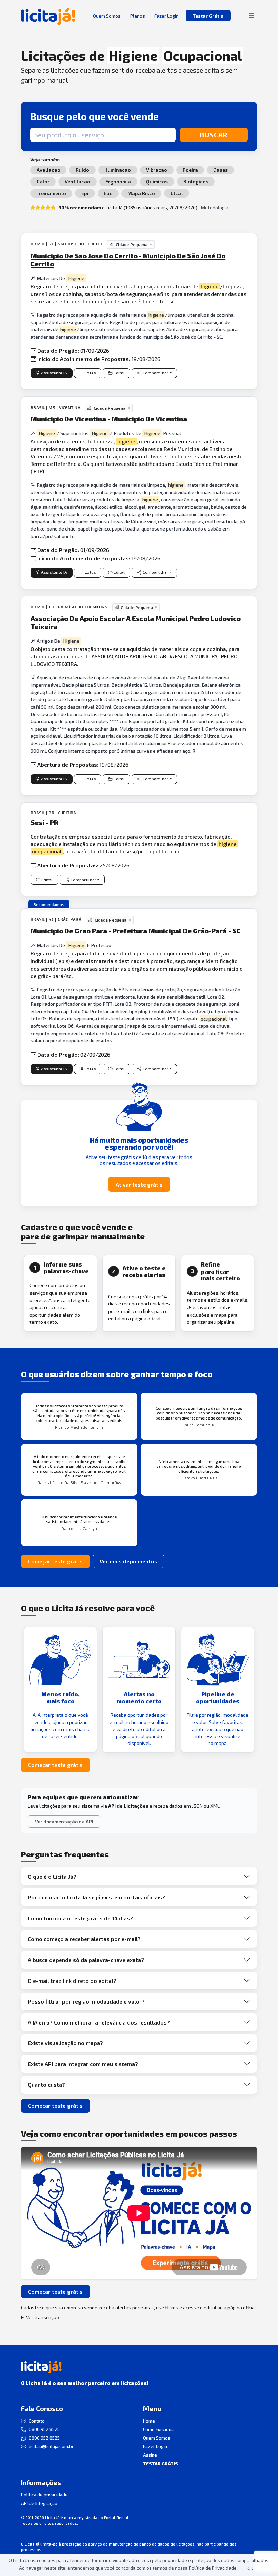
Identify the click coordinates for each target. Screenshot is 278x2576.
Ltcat (177, 193)
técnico (131, 844)
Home (149, 2421)
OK (250, 2568)
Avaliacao (48, 170)
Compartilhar (156, 373)
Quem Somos (157, 2438)
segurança (188, 961)
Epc (108, 193)
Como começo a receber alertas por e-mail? (84, 1939)
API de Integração (39, 2503)
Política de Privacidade (213, 2568)
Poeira (190, 170)
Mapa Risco (141, 193)
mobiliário (109, 844)
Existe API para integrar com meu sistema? (83, 2064)
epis (63, 961)
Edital (119, 373)
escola (140, 449)
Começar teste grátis (55, 1561)
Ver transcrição (43, 2317)
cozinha (72, 294)
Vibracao (157, 170)
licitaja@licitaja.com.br (51, 2446)
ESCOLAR (156, 656)
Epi (85, 193)
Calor (43, 182)
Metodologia (215, 207)
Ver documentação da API (64, 1822)
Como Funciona (158, 2429)
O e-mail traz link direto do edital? (72, 1981)
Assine (150, 2455)
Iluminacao (118, 170)
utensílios (43, 294)
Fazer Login (155, 2446)
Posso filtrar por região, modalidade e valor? (86, 2001)
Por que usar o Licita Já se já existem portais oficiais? (96, 1897)
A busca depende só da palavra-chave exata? (86, 1960)
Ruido (82, 170)
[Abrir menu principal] (252, 16)
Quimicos (157, 182)
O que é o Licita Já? (52, 1876)
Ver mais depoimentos (128, 1561)
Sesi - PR (44, 822)
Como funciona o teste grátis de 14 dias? (80, 1918)
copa (196, 649)
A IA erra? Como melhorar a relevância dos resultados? (99, 2022)
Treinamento (51, 193)
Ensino (217, 449)
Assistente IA (54, 373)
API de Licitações (128, 1806)
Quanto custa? (46, 2085)
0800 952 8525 (44, 2429)
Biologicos (196, 182)
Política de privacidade (44, 2495)
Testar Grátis (208, 16)
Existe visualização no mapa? (65, 2043)
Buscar (214, 135)
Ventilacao (77, 182)
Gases (221, 170)
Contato (37, 2421)
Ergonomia (118, 182)
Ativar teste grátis (139, 1184)
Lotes (90, 373)
